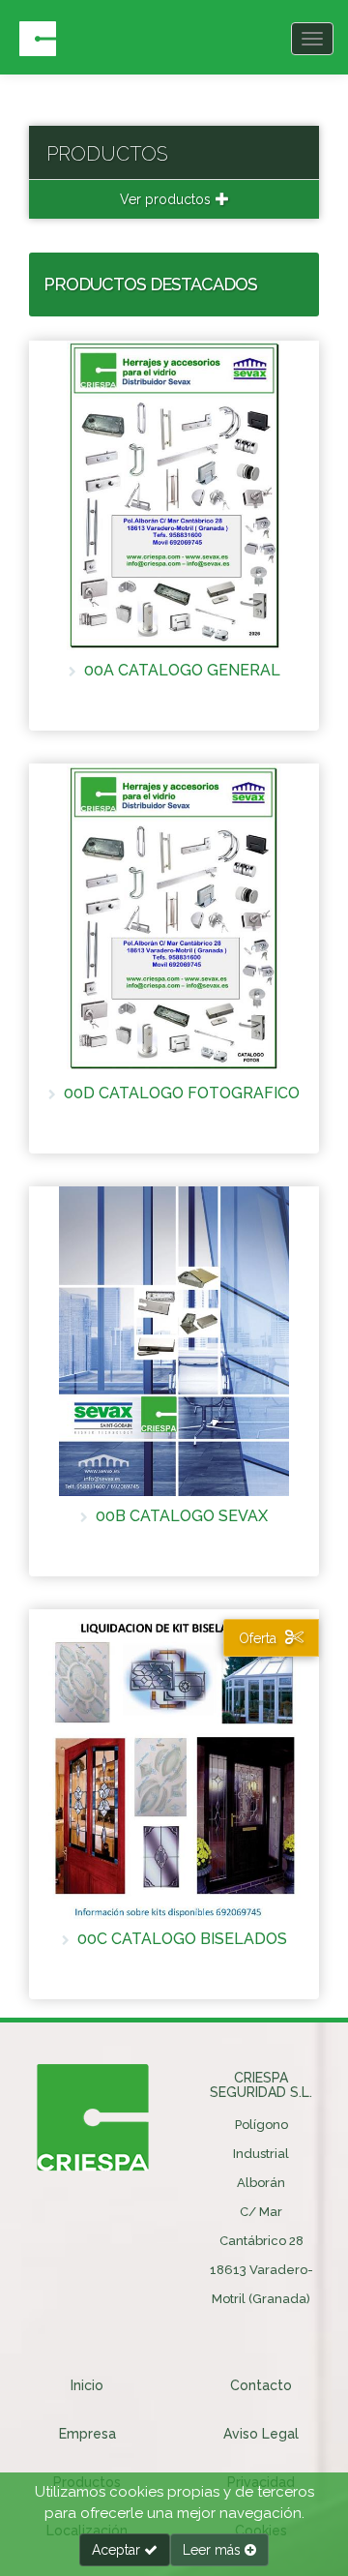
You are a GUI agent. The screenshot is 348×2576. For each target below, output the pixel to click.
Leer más (214, 2550)
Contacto (261, 2385)
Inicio (87, 2385)
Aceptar (118, 2550)
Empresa (87, 2434)
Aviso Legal (261, 2434)
